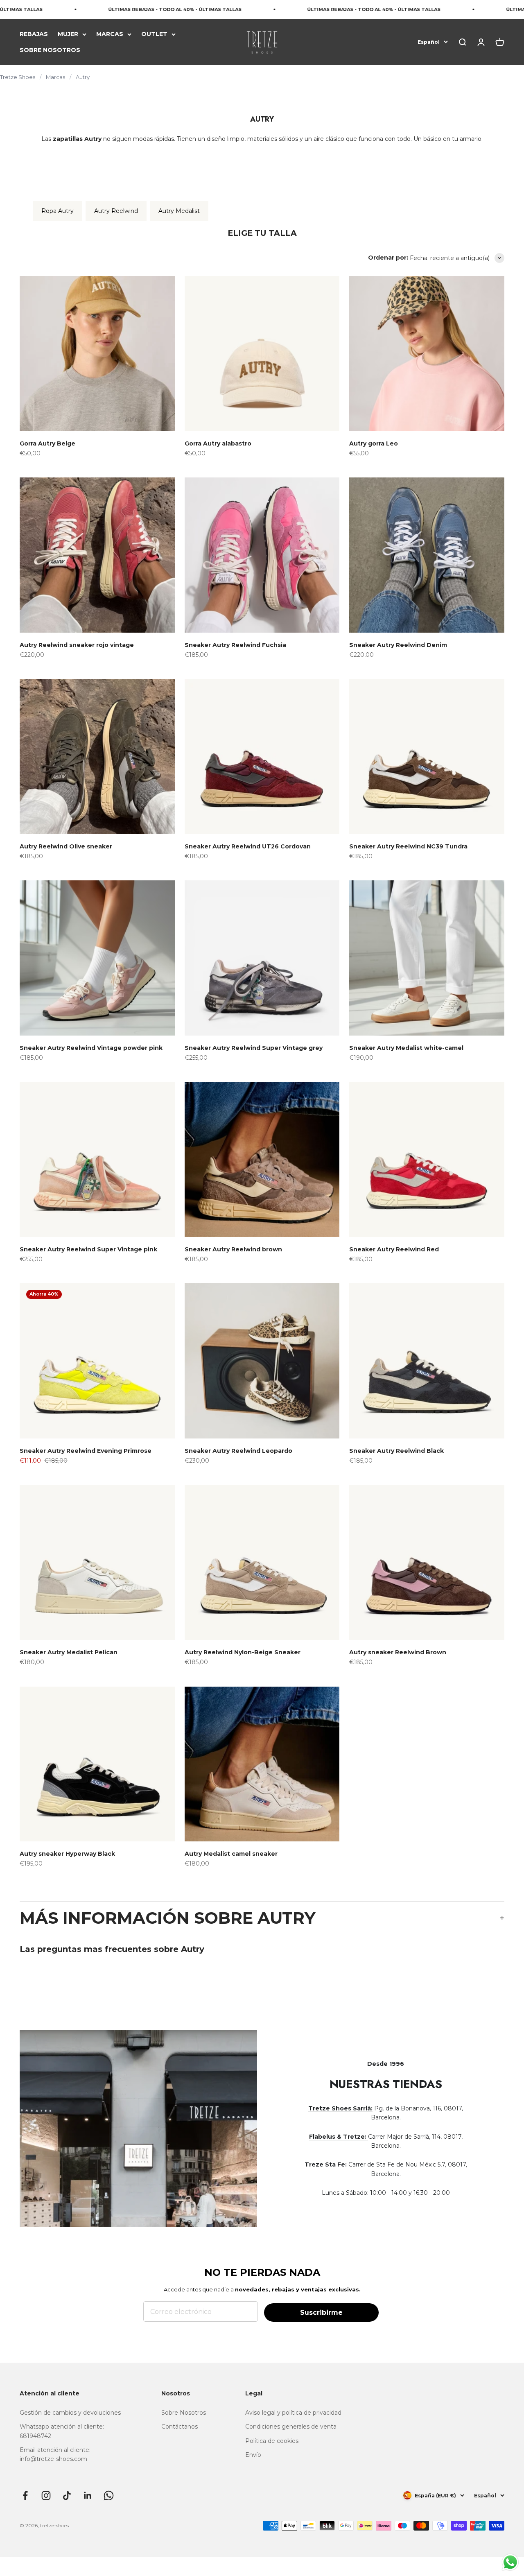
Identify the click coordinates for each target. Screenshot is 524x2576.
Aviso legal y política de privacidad (293, 2413)
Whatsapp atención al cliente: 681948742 (62, 2431)
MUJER (68, 34)
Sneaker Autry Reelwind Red (394, 1249)
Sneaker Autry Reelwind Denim (398, 645)
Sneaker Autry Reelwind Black (396, 1451)
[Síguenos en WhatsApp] (109, 2496)
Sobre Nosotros (184, 2413)
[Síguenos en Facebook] (25, 2496)
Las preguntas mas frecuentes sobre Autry (112, 1949)
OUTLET (154, 34)
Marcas (55, 77)
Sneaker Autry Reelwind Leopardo (238, 1451)
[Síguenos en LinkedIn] (88, 2496)
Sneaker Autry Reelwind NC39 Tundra (408, 846)
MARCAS (110, 34)
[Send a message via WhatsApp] (510, 2562)
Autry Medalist (179, 211)
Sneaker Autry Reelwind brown (233, 1249)
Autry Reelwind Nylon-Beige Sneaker (243, 1652)
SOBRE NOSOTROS (50, 50)
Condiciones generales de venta (291, 2427)
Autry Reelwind (116, 211)
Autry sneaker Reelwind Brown (398, 1652)
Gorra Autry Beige (47, 443)
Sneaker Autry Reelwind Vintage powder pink (91, 1048)
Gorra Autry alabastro (218, 443)
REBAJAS (34, 34)
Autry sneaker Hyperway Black (67, 1854)
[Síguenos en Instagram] (46, 2496)
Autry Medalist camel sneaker (231, 1854)
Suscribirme (321, 2313)
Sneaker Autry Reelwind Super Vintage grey (254, 1048)
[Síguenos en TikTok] (67, 2496)
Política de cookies (272, 2441)
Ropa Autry (58, 211)
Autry (83, 77)
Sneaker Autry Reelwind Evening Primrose (86, 1451)
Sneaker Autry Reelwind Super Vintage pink (88, 1249)
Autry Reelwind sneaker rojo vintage (77, 645)
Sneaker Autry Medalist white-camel (406, 1048)
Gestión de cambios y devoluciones (70, 2413)
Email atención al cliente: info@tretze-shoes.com (55, 2454)
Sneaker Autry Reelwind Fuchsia (235, 645)
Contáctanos (180, 2427)
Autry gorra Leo (374, 443)
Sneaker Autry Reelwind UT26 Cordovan (248, 846)
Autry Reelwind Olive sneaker (66, 846)
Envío (253, 2455)
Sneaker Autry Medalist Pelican (69, 1652)
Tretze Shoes (18, 77)
